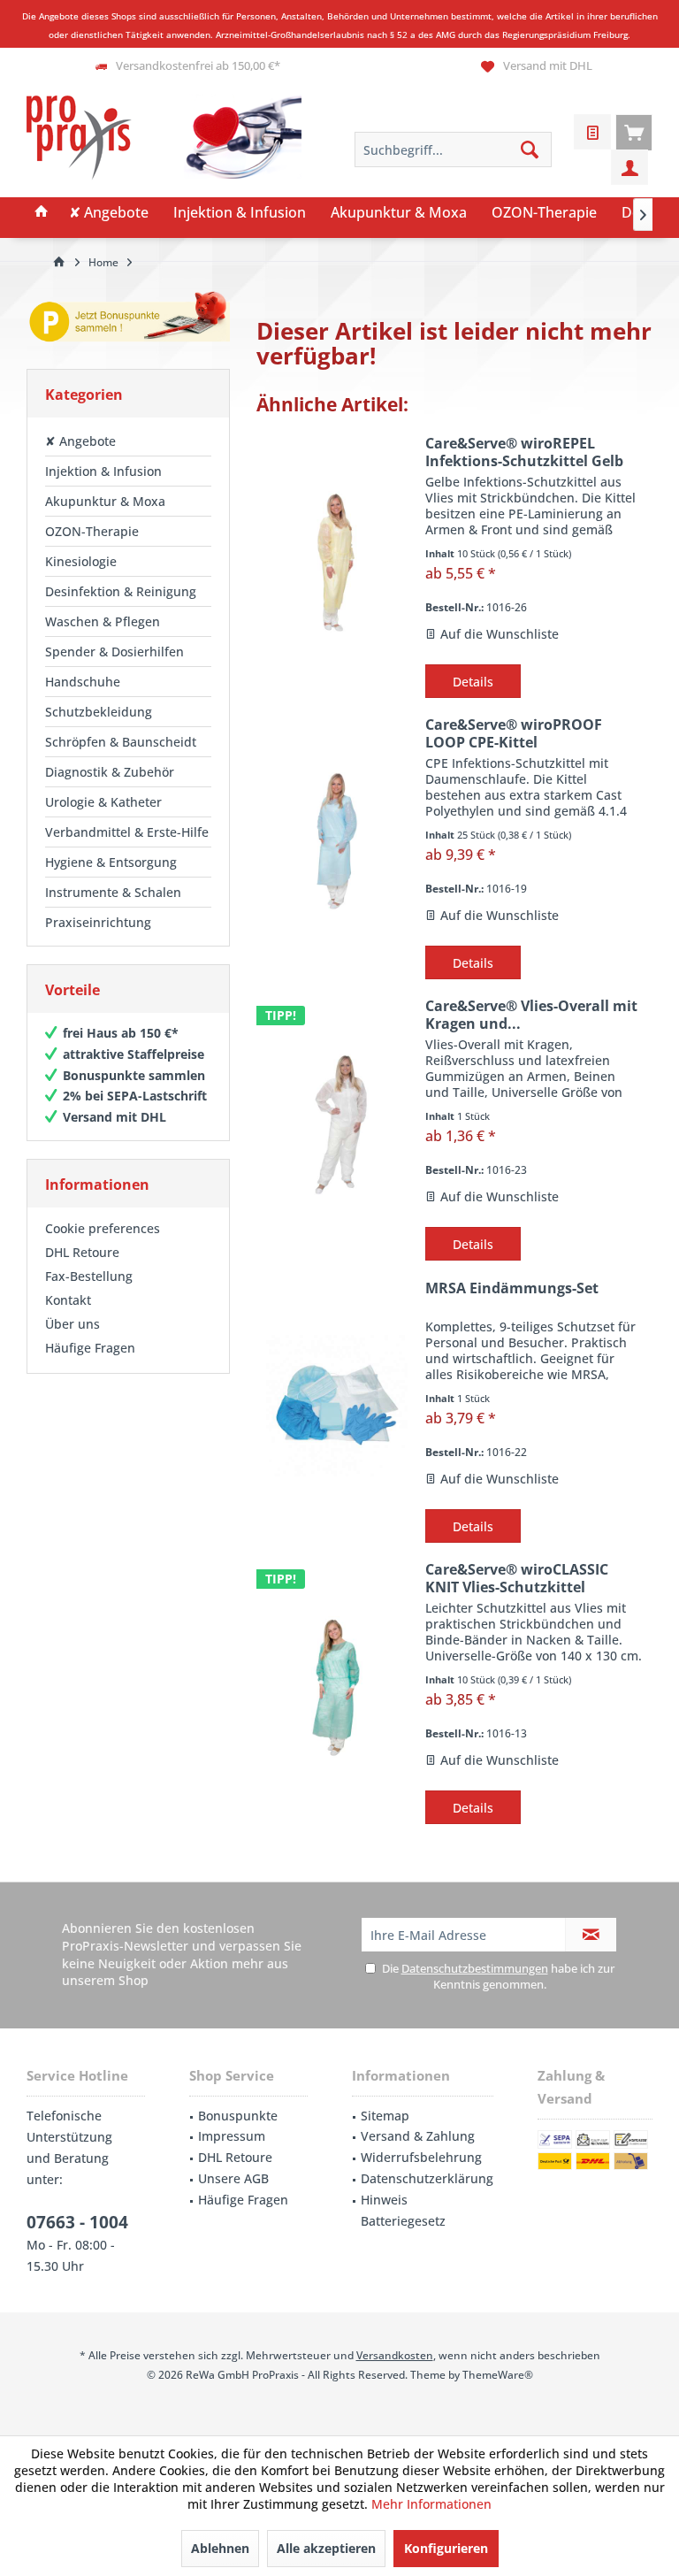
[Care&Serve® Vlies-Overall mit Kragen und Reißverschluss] (337, 1124)
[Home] (42, 213)
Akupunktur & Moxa (105, 501)
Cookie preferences (103, 1228)
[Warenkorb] (634, 132)
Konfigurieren (446, 2548)
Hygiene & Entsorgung (111, 862)
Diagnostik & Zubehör (110, 772)
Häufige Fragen (90, 1348)
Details (473, 682)
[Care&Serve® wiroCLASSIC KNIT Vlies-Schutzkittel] (337, 1687)
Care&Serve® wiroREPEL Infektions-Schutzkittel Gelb (524, 452)
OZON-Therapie (92, 531)
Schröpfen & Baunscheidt (121, 742)
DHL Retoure (82, 1252)
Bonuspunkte (238, 2116)
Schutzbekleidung (99, 712)
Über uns (72, 1324)
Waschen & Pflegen (103, 621)
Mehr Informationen (431, 2504)
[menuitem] (634, 132)
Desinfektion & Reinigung (121, 591)
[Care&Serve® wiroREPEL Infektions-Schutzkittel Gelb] (337, 561)
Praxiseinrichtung (98, 922)
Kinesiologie (81, 561)
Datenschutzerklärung (427, 2178)
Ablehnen (220, 2548)
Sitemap (385, 2116)
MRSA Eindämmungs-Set (512, 1288)
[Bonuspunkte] (128, 320)
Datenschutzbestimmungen (475, 1968)
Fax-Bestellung (89, 1276)
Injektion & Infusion (103, 471)
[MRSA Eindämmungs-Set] (337, 1406)
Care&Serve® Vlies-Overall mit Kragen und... (531, 1015)
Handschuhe (83, 682)
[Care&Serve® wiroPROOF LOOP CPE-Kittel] (337, 843)
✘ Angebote (80, 441)
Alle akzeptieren (326, 2548)
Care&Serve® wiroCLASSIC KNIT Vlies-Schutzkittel (517, 1578)
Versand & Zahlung (418, 2136)
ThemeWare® (498, 2375)
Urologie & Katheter (103, 802)
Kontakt (68, 1300)
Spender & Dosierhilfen (114, 652)
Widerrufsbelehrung (421, 2157)
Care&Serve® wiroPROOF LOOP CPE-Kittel (514, 733)
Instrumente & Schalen (113, 892)
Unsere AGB (233, 2178)
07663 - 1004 (77, 2222)
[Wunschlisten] (592, 132)
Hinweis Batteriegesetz (403, 2210)
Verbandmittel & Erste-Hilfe (127, 832)
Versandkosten (395, 2355)
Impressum (232, 2136)
